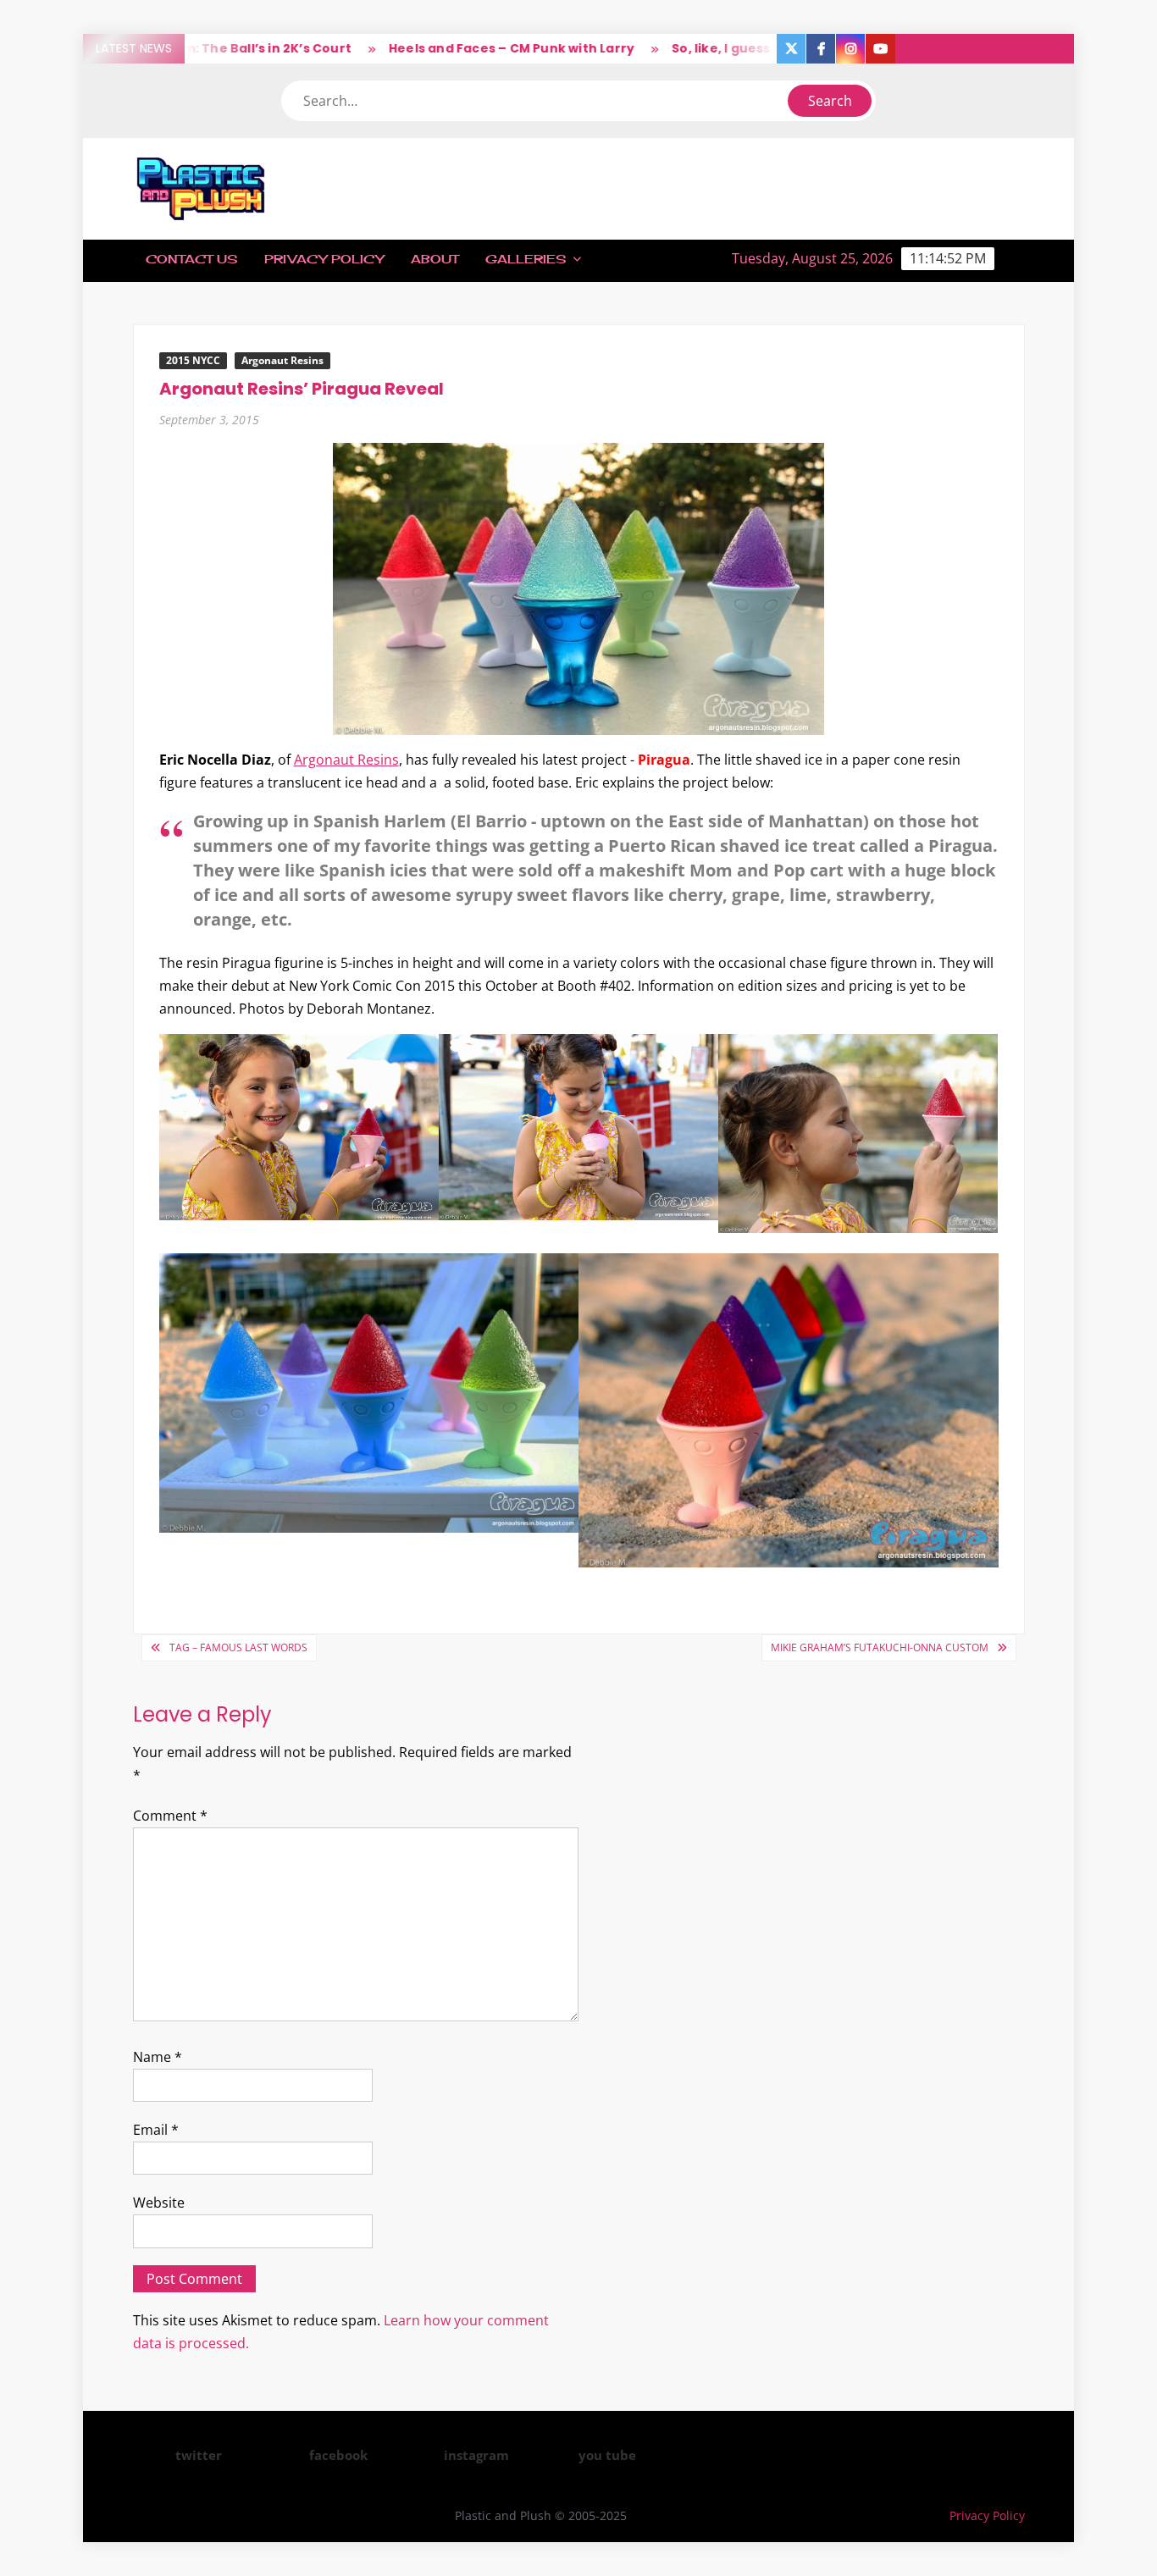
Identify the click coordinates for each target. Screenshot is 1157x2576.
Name (158, 2057)
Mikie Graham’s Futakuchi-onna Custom (880, 1647)
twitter (199, 2455)
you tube (607, 2455)
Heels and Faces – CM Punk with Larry (454, 48)
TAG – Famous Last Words (238, 1647)
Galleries (526, 259)
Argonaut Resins (282, 360)
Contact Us (191, 259)
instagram (476, 2455)
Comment (170, 1816)
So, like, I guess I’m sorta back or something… (764, 48)
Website (159, 2203)
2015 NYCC (193, 360)
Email (156, 2130)
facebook (338, 2455)
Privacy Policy (324, 259)
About (435, 259)
